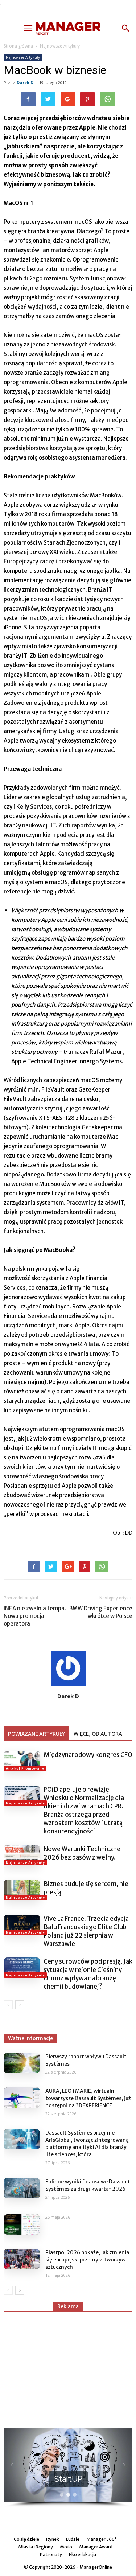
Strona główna (18, 46)
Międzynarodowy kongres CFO (88, 1755)
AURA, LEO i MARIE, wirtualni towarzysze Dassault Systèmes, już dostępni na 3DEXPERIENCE (88, 2098)
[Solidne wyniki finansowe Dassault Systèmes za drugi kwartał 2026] (22, 2188)
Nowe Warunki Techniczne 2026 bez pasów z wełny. (82, 1853)
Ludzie (73, 2539)
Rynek (53, 2539)
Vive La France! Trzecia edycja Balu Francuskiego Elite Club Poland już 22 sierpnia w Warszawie (86, 1931)
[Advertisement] (68, 2366)
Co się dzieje (26, 2539)
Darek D (25, 83)
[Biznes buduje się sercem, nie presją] (22, 1890)
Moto (66, 2547)
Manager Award (96, 2547)
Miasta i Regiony (36, 2547)
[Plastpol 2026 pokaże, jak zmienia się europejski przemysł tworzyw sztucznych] (22, 2259)
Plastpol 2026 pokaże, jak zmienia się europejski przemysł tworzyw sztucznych (87, 2260)
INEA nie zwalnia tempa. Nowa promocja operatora (35, 1616)
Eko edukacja (83, 2554)
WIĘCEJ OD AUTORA (98, 1734)
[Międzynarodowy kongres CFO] (22, 1761)
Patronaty (51, 2554)
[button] (126, 28)
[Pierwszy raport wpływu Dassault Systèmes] (22, 2063)
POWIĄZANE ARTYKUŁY (36, 1734)
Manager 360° (102, 2539)
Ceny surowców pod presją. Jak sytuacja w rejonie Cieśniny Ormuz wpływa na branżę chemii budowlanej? (88, 1974)
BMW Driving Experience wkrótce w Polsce (101, 1612)
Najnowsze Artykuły (60, 46)
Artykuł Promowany (25, 1768)
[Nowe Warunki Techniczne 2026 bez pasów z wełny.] (22, 1855)
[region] (68, 2468)
